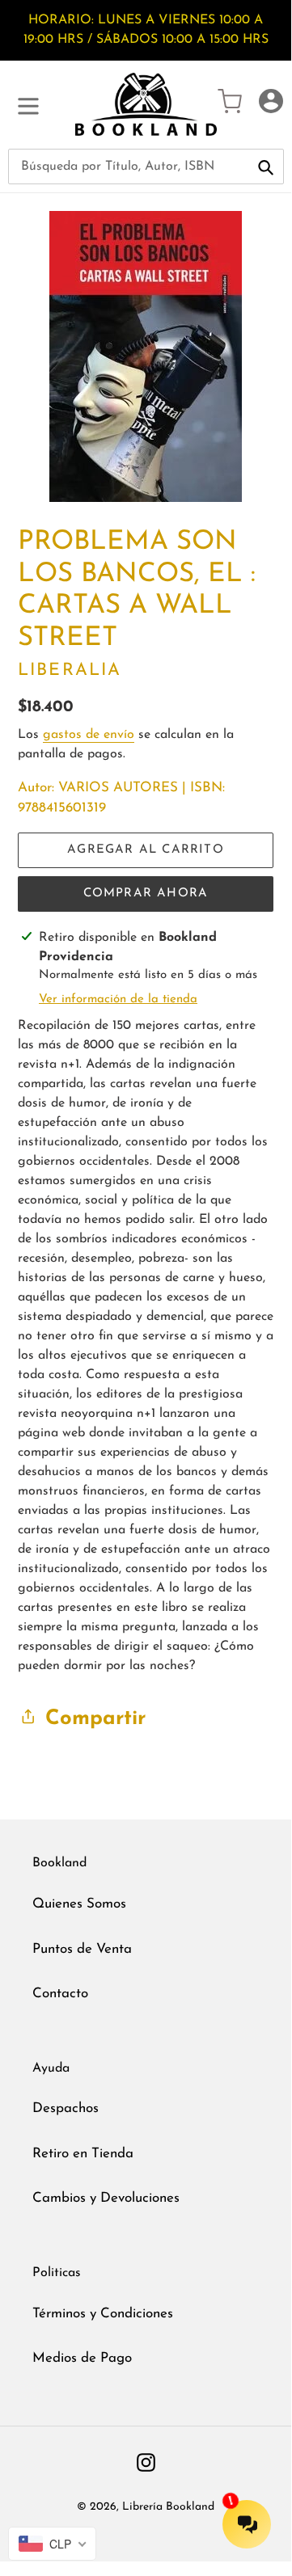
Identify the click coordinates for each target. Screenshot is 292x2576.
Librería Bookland (168, 2507)
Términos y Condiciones (103, 2314)
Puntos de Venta (82, 1949)
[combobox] (146, 167)
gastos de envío (89, 735)
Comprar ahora (146, 894)
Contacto (60, 1994)
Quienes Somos (79, 1904)
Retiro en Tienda (83, 2154)
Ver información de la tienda (118, 999)
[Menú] (28, 104)
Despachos (66, 2108)
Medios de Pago (82, 2358)
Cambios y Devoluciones (106, 2198)
